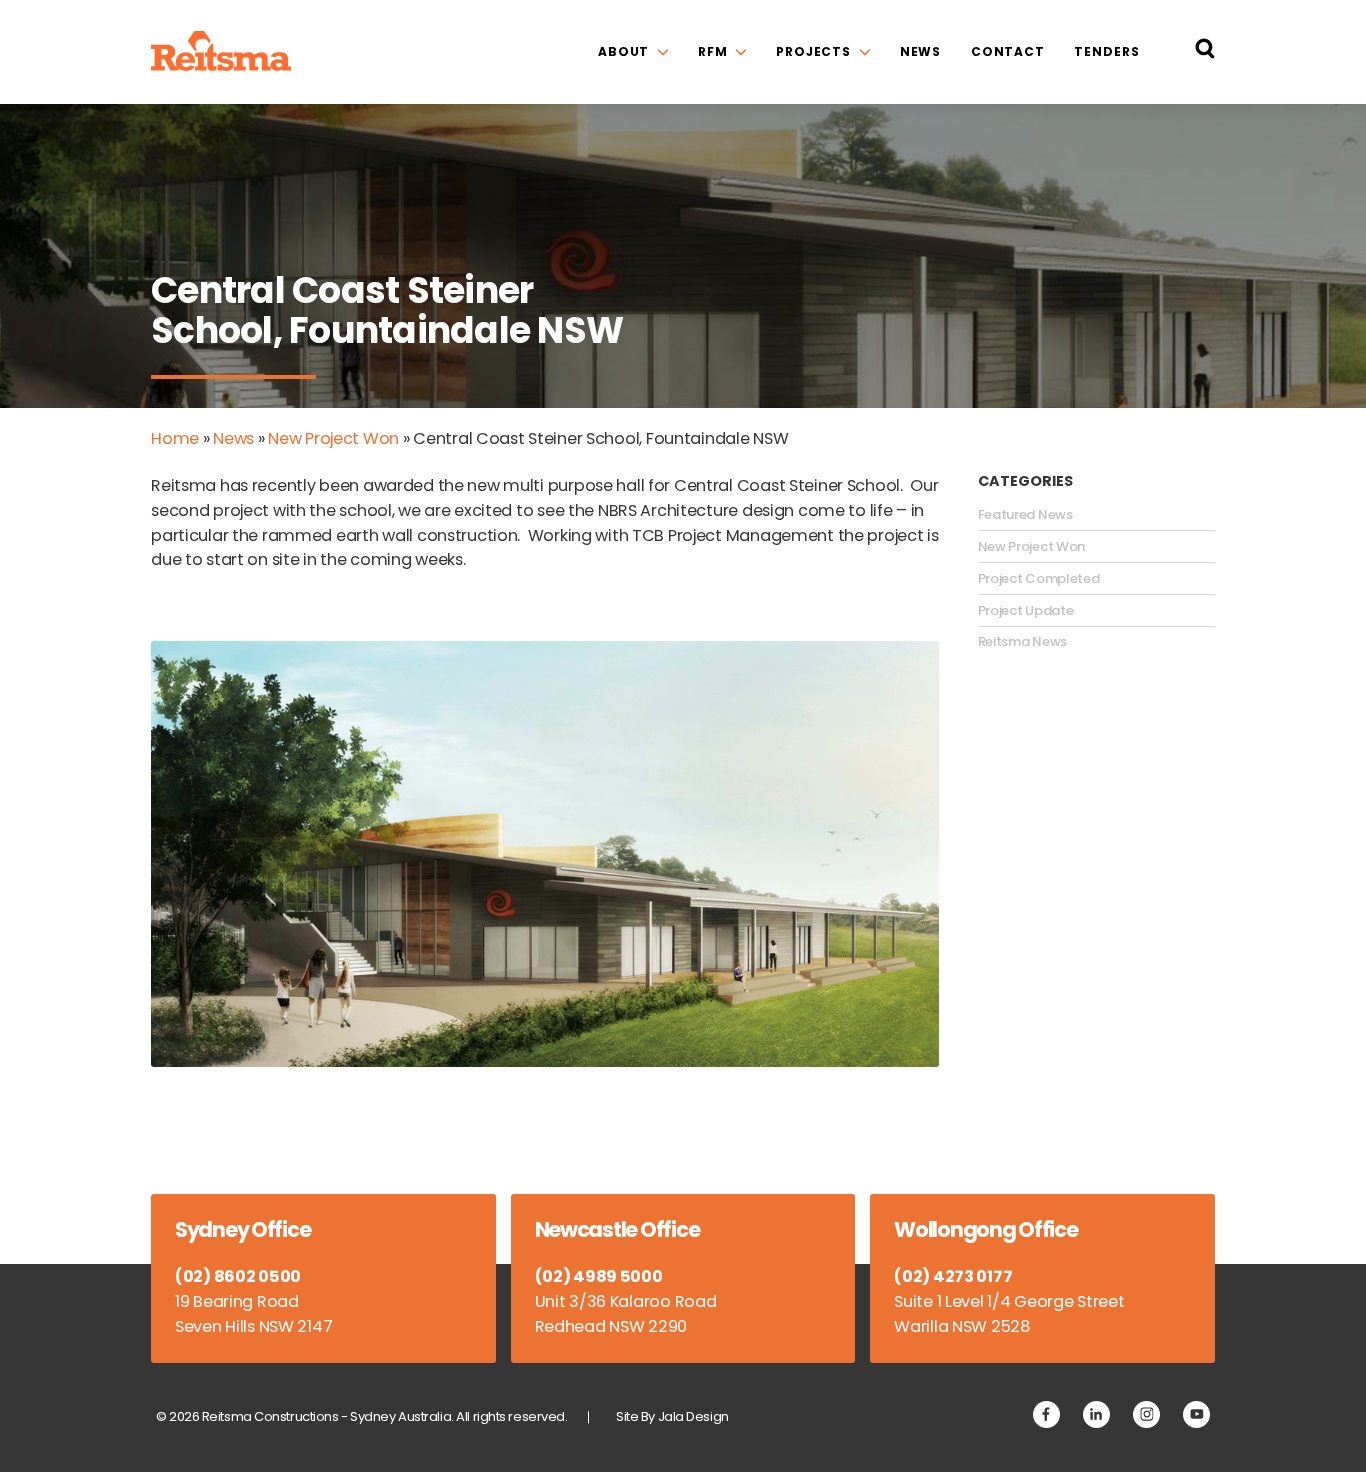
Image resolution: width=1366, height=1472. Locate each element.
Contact (1008, 51)
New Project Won (333, 438)
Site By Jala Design (672, 1416)
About (623, 51)
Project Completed (1039, 579)
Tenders (1106, 51)
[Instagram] (1146, 1414)
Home (175, 438)
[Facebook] (1046, 1414)
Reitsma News (1022, 642)
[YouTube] (1196, 1414)
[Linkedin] (1096, 1414)
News (921, 51)
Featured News (1025, 515)
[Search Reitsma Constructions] (1205, 52)
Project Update (1026, 611)
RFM (713, 51)
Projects (813, 51)
